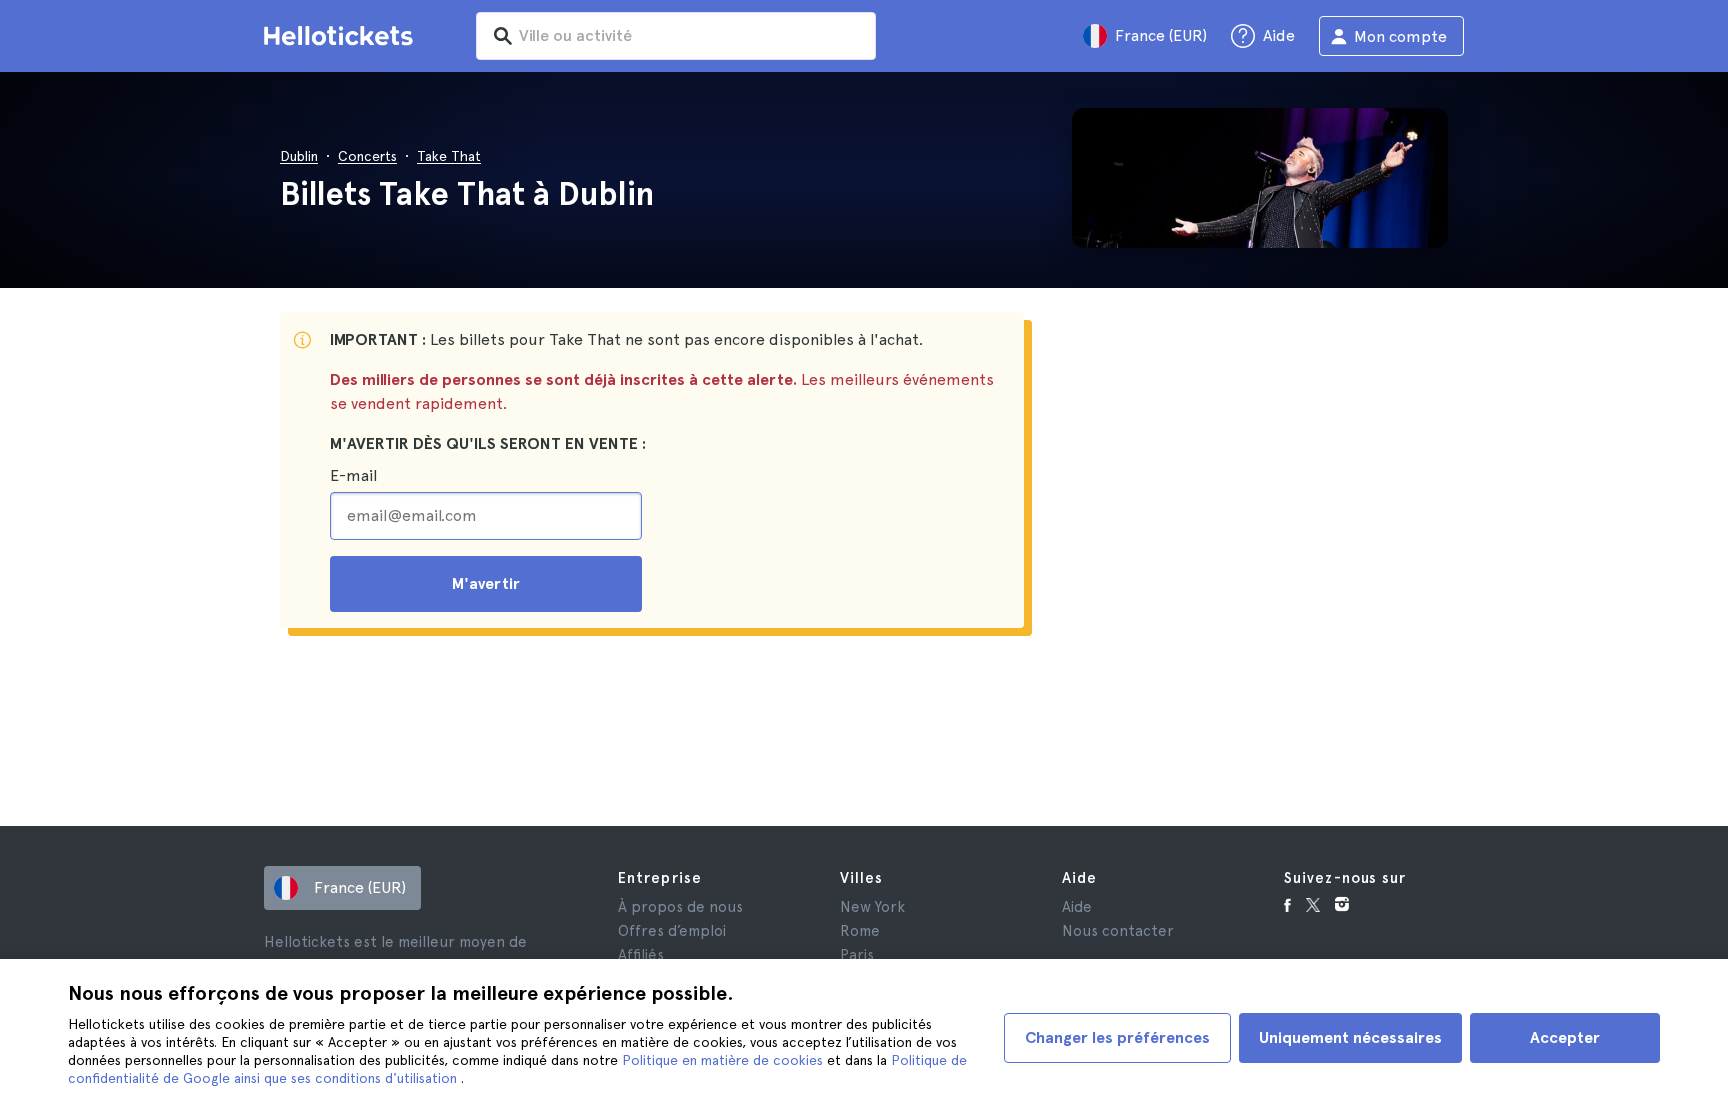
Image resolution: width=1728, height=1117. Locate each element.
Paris (857, 955)
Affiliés (641, 955)
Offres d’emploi (672, 931)
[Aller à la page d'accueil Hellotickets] (342, 36)
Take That (449, 156)
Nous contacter (1118, 931)
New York (872, 907)
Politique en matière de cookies (724, 1060)
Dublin (299, 156)
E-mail (353, 475)
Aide (1077, 907)
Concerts (367, 156)
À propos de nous (680, 907)
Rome (860, 931)
